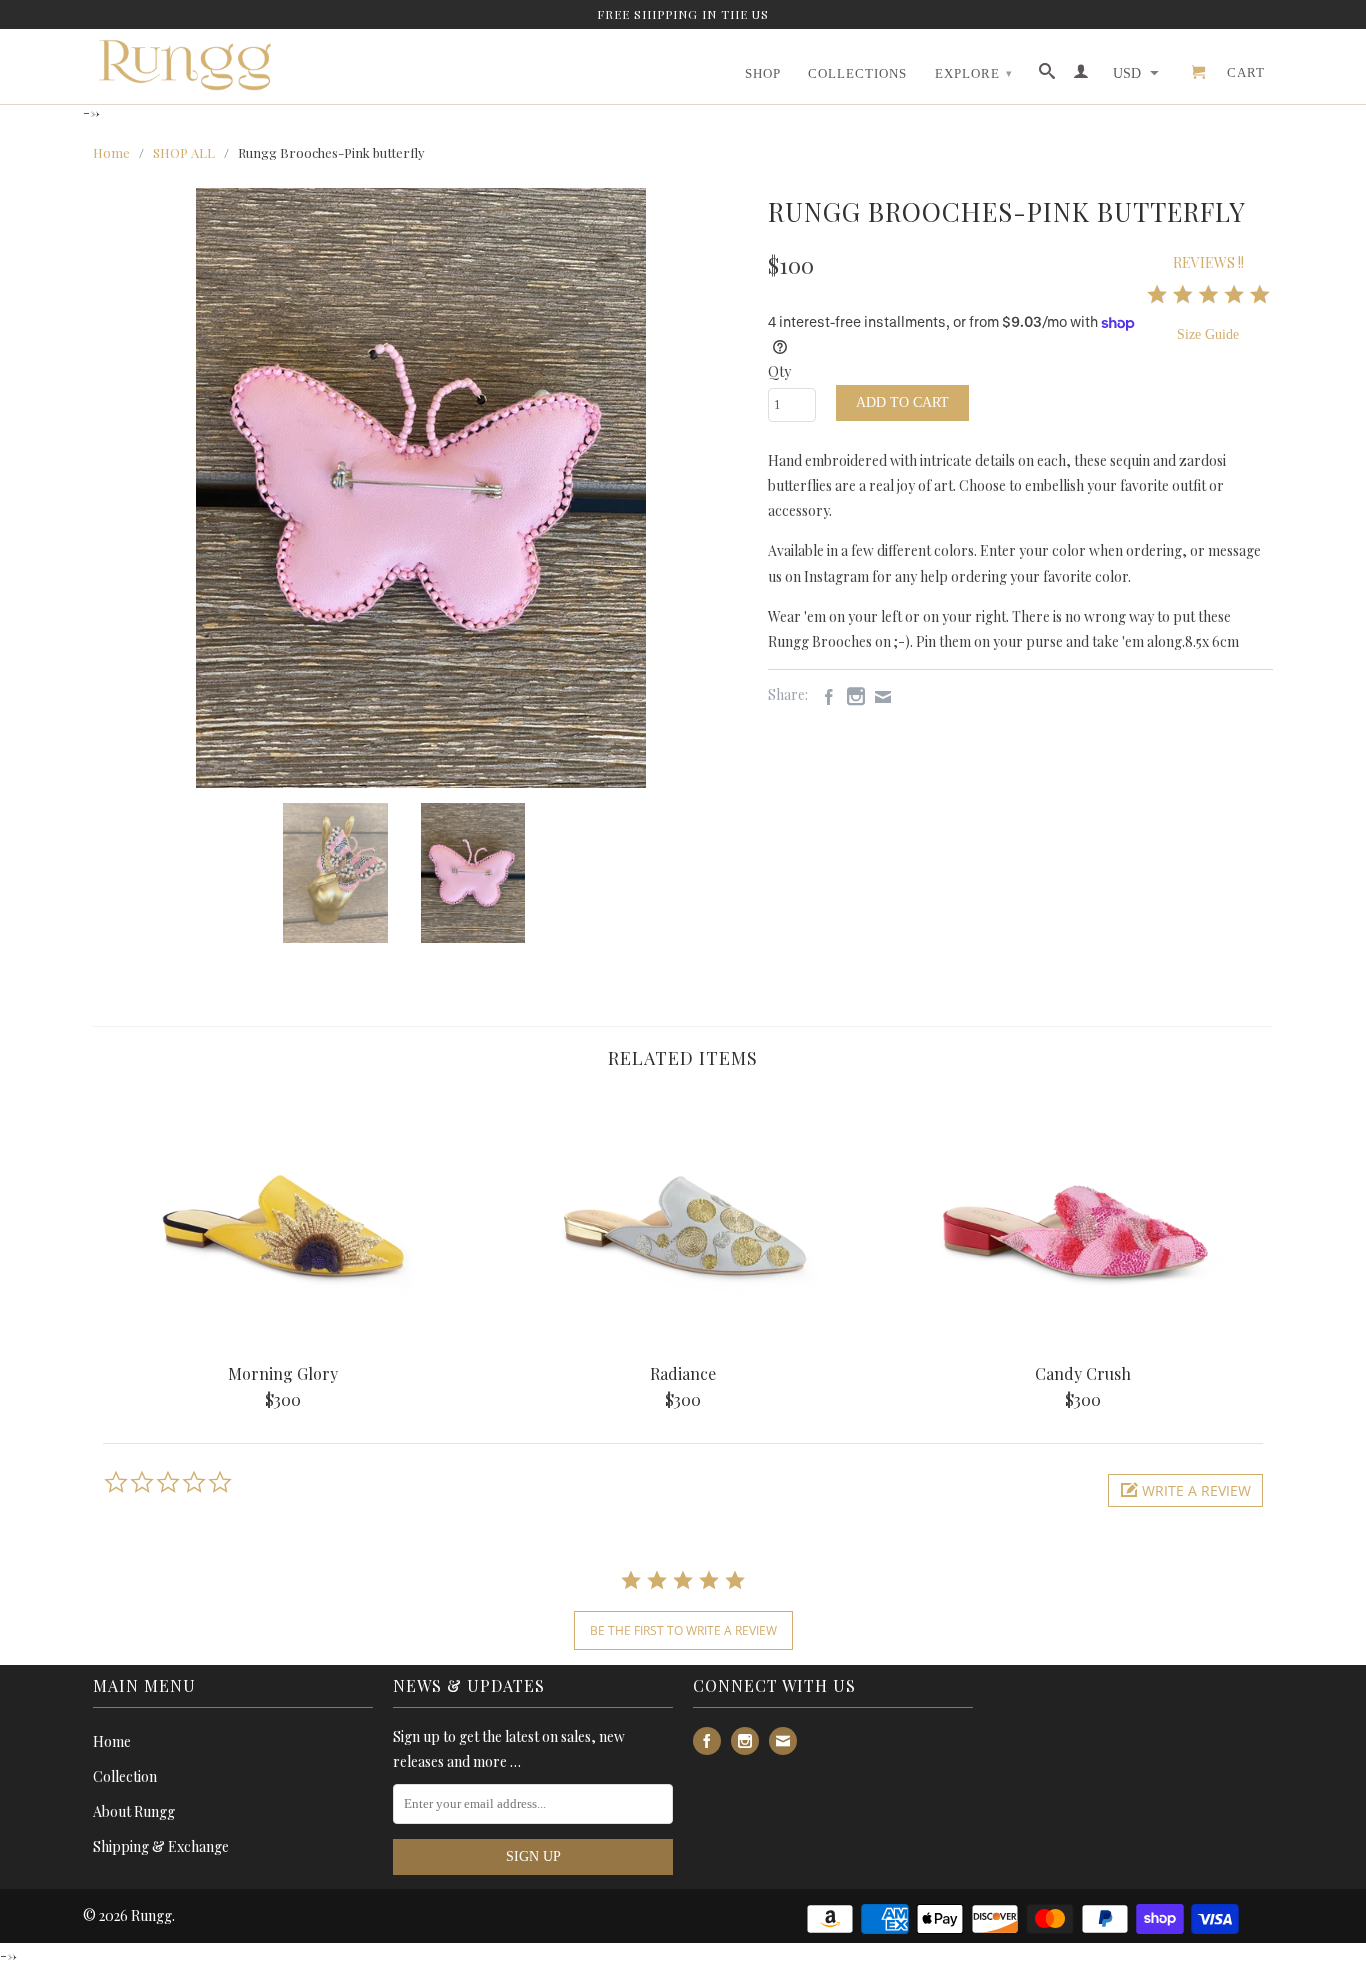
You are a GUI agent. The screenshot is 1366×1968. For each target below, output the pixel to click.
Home (112, 1741)
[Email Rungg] (878, 697)
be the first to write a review (683, 1630)
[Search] (1047, 75)
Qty (779, 371)
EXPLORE (974, 73)
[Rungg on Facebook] (824, 697)
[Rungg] (188, 65)
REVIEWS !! (1208, 262)
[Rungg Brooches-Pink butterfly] (420, 488)
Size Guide (1208, 334)
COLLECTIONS (857, 73)
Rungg (151, 1915)
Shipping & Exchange (161, 1846)
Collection (125, 1776)
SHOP (763, 73)
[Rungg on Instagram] (851, 696)
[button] (1185, 1490)
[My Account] (1081, 75)
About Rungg (134, 1811)
